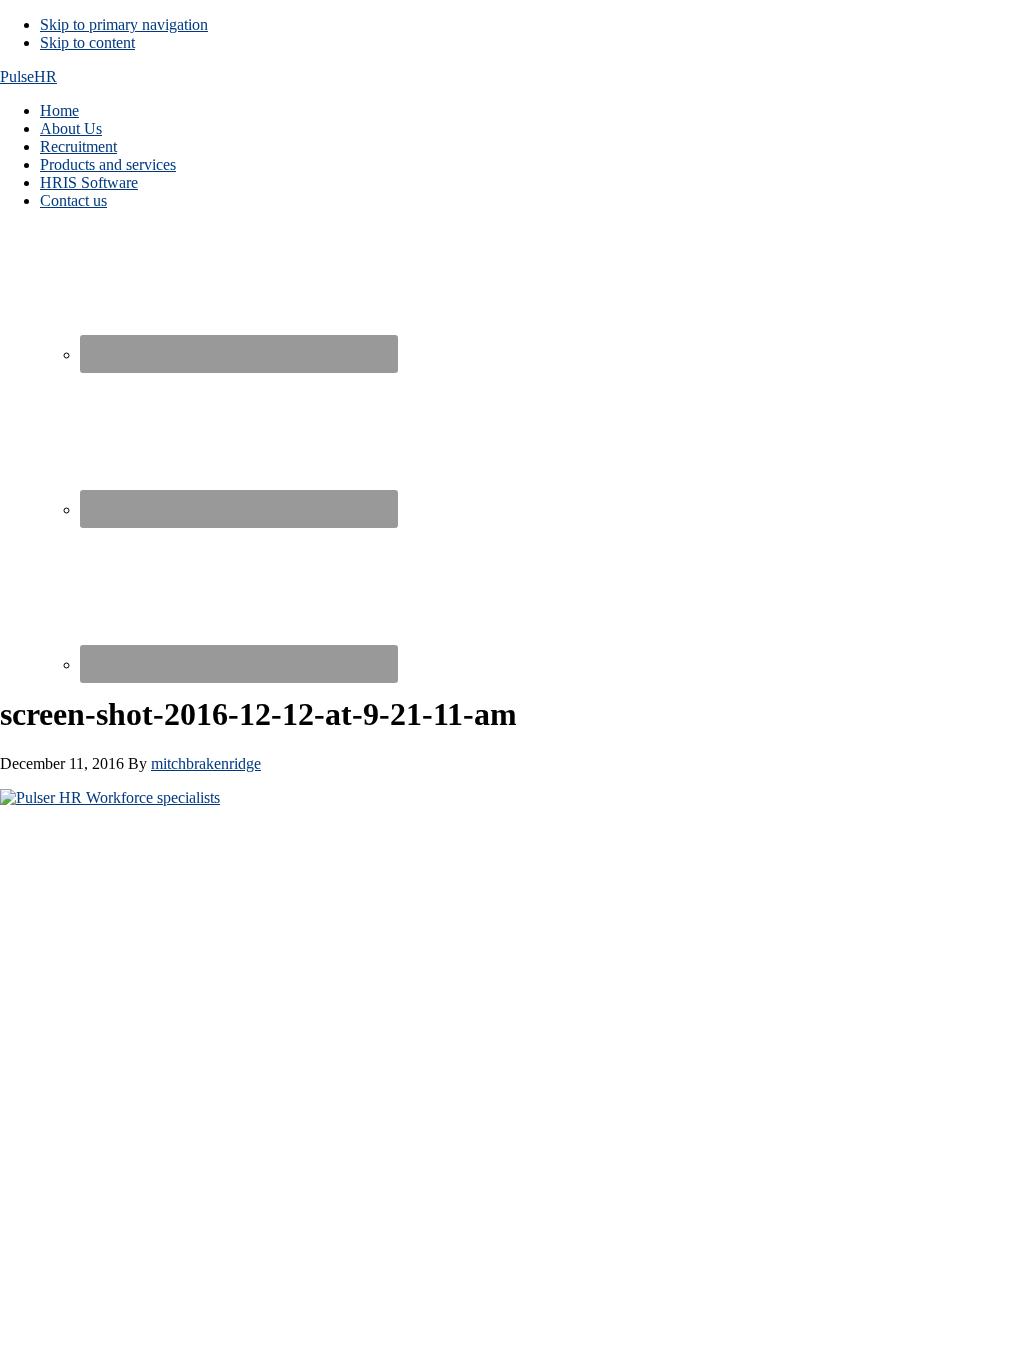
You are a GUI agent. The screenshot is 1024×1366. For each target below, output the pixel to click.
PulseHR (28, 76)
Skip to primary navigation (124, 24)
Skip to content (87, 42)
